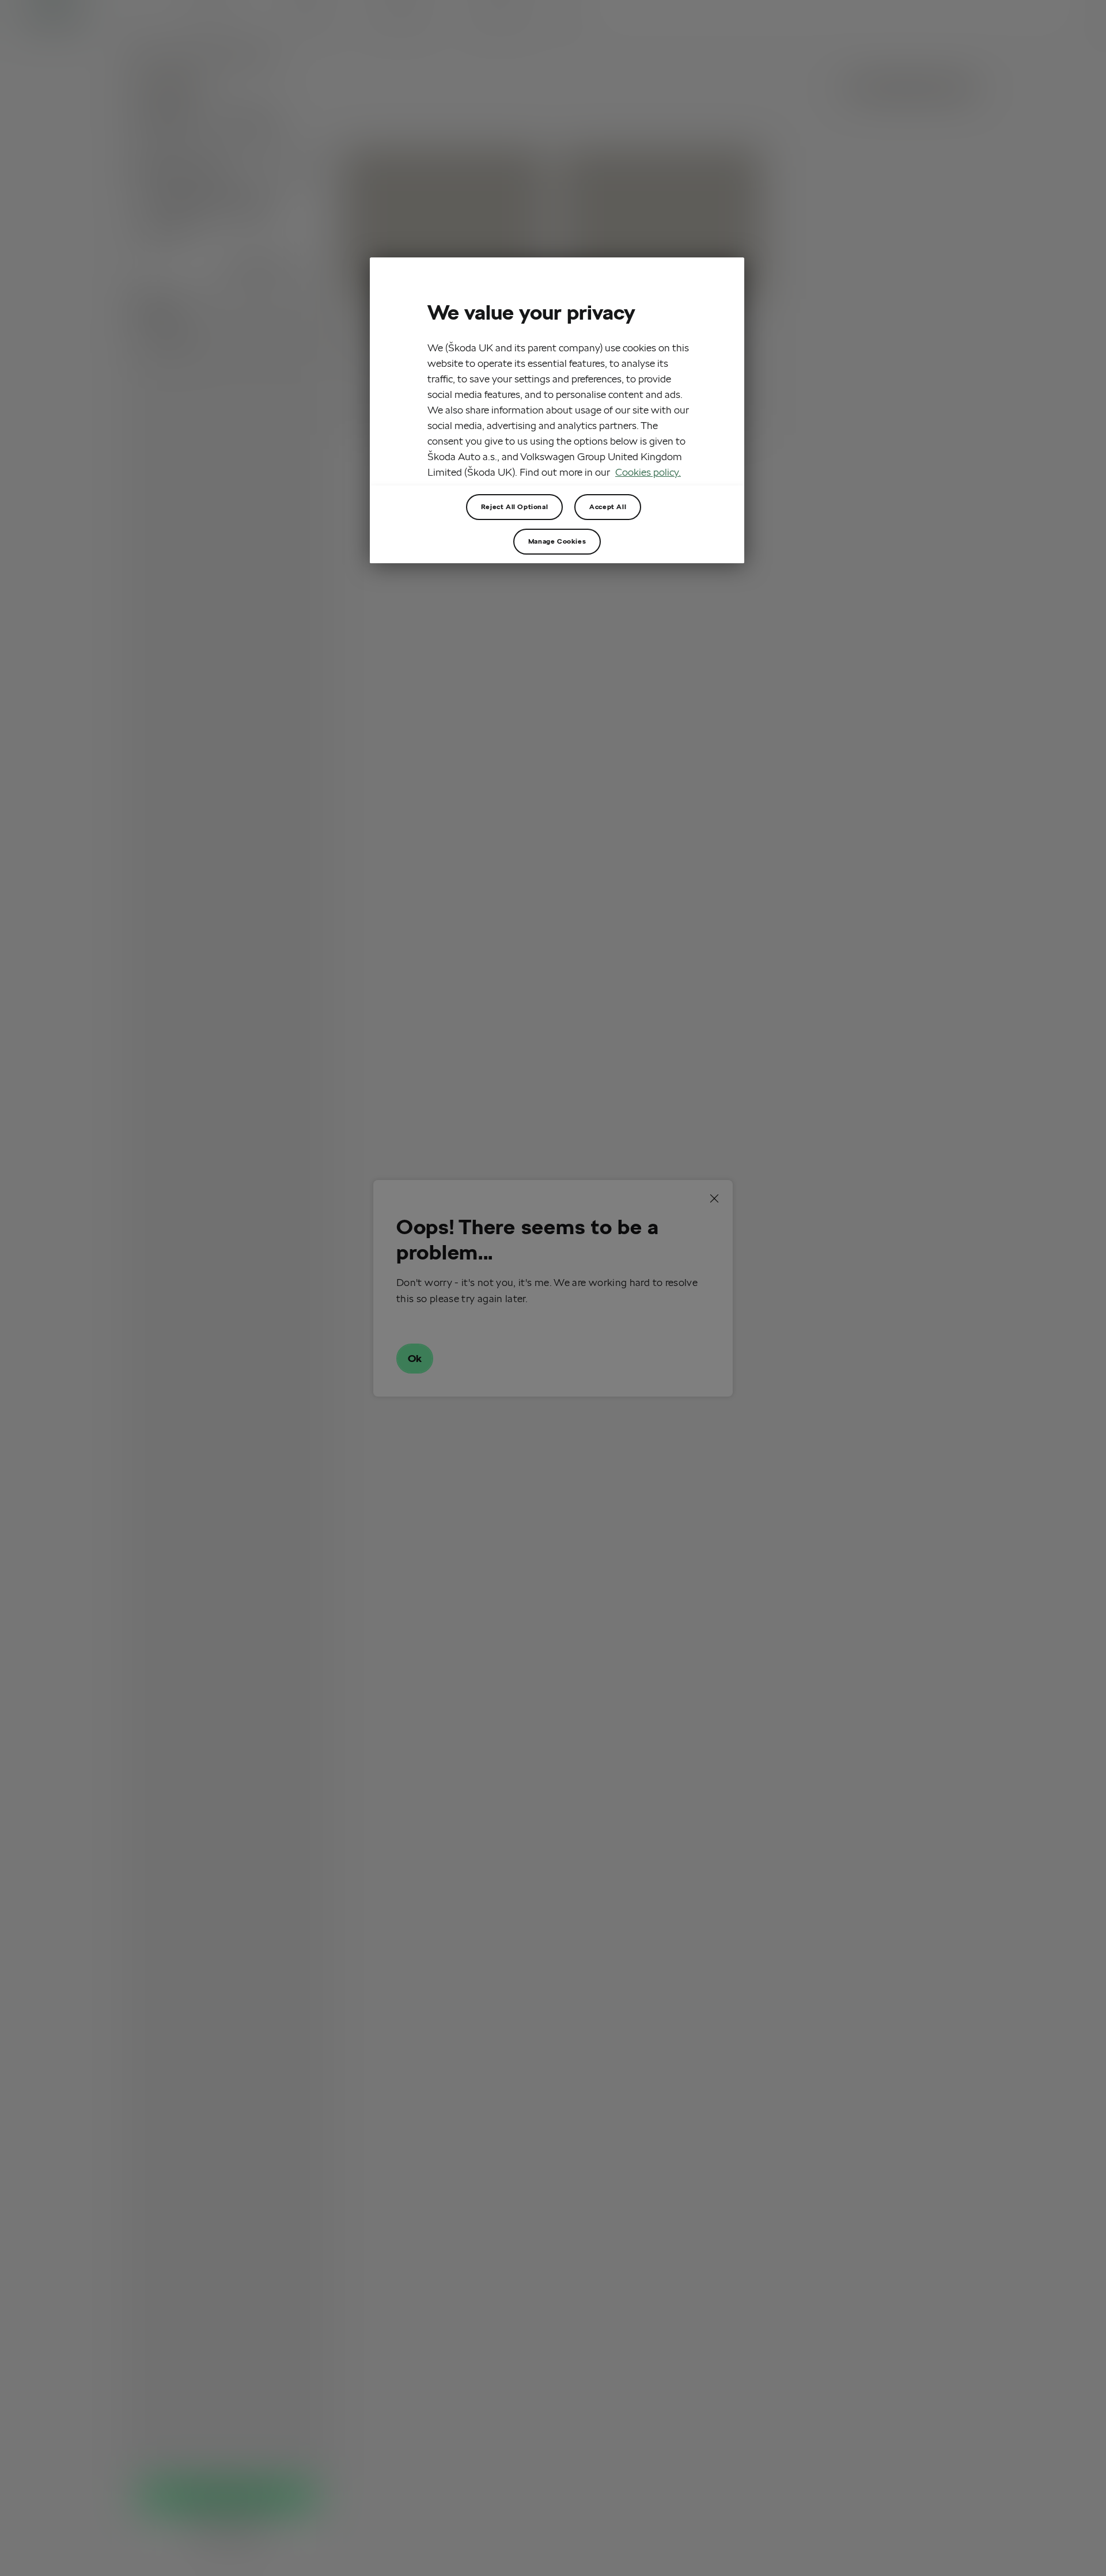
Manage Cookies (557, 541)
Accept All (608, 507)
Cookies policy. (648, 472)
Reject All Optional (514, 507)
